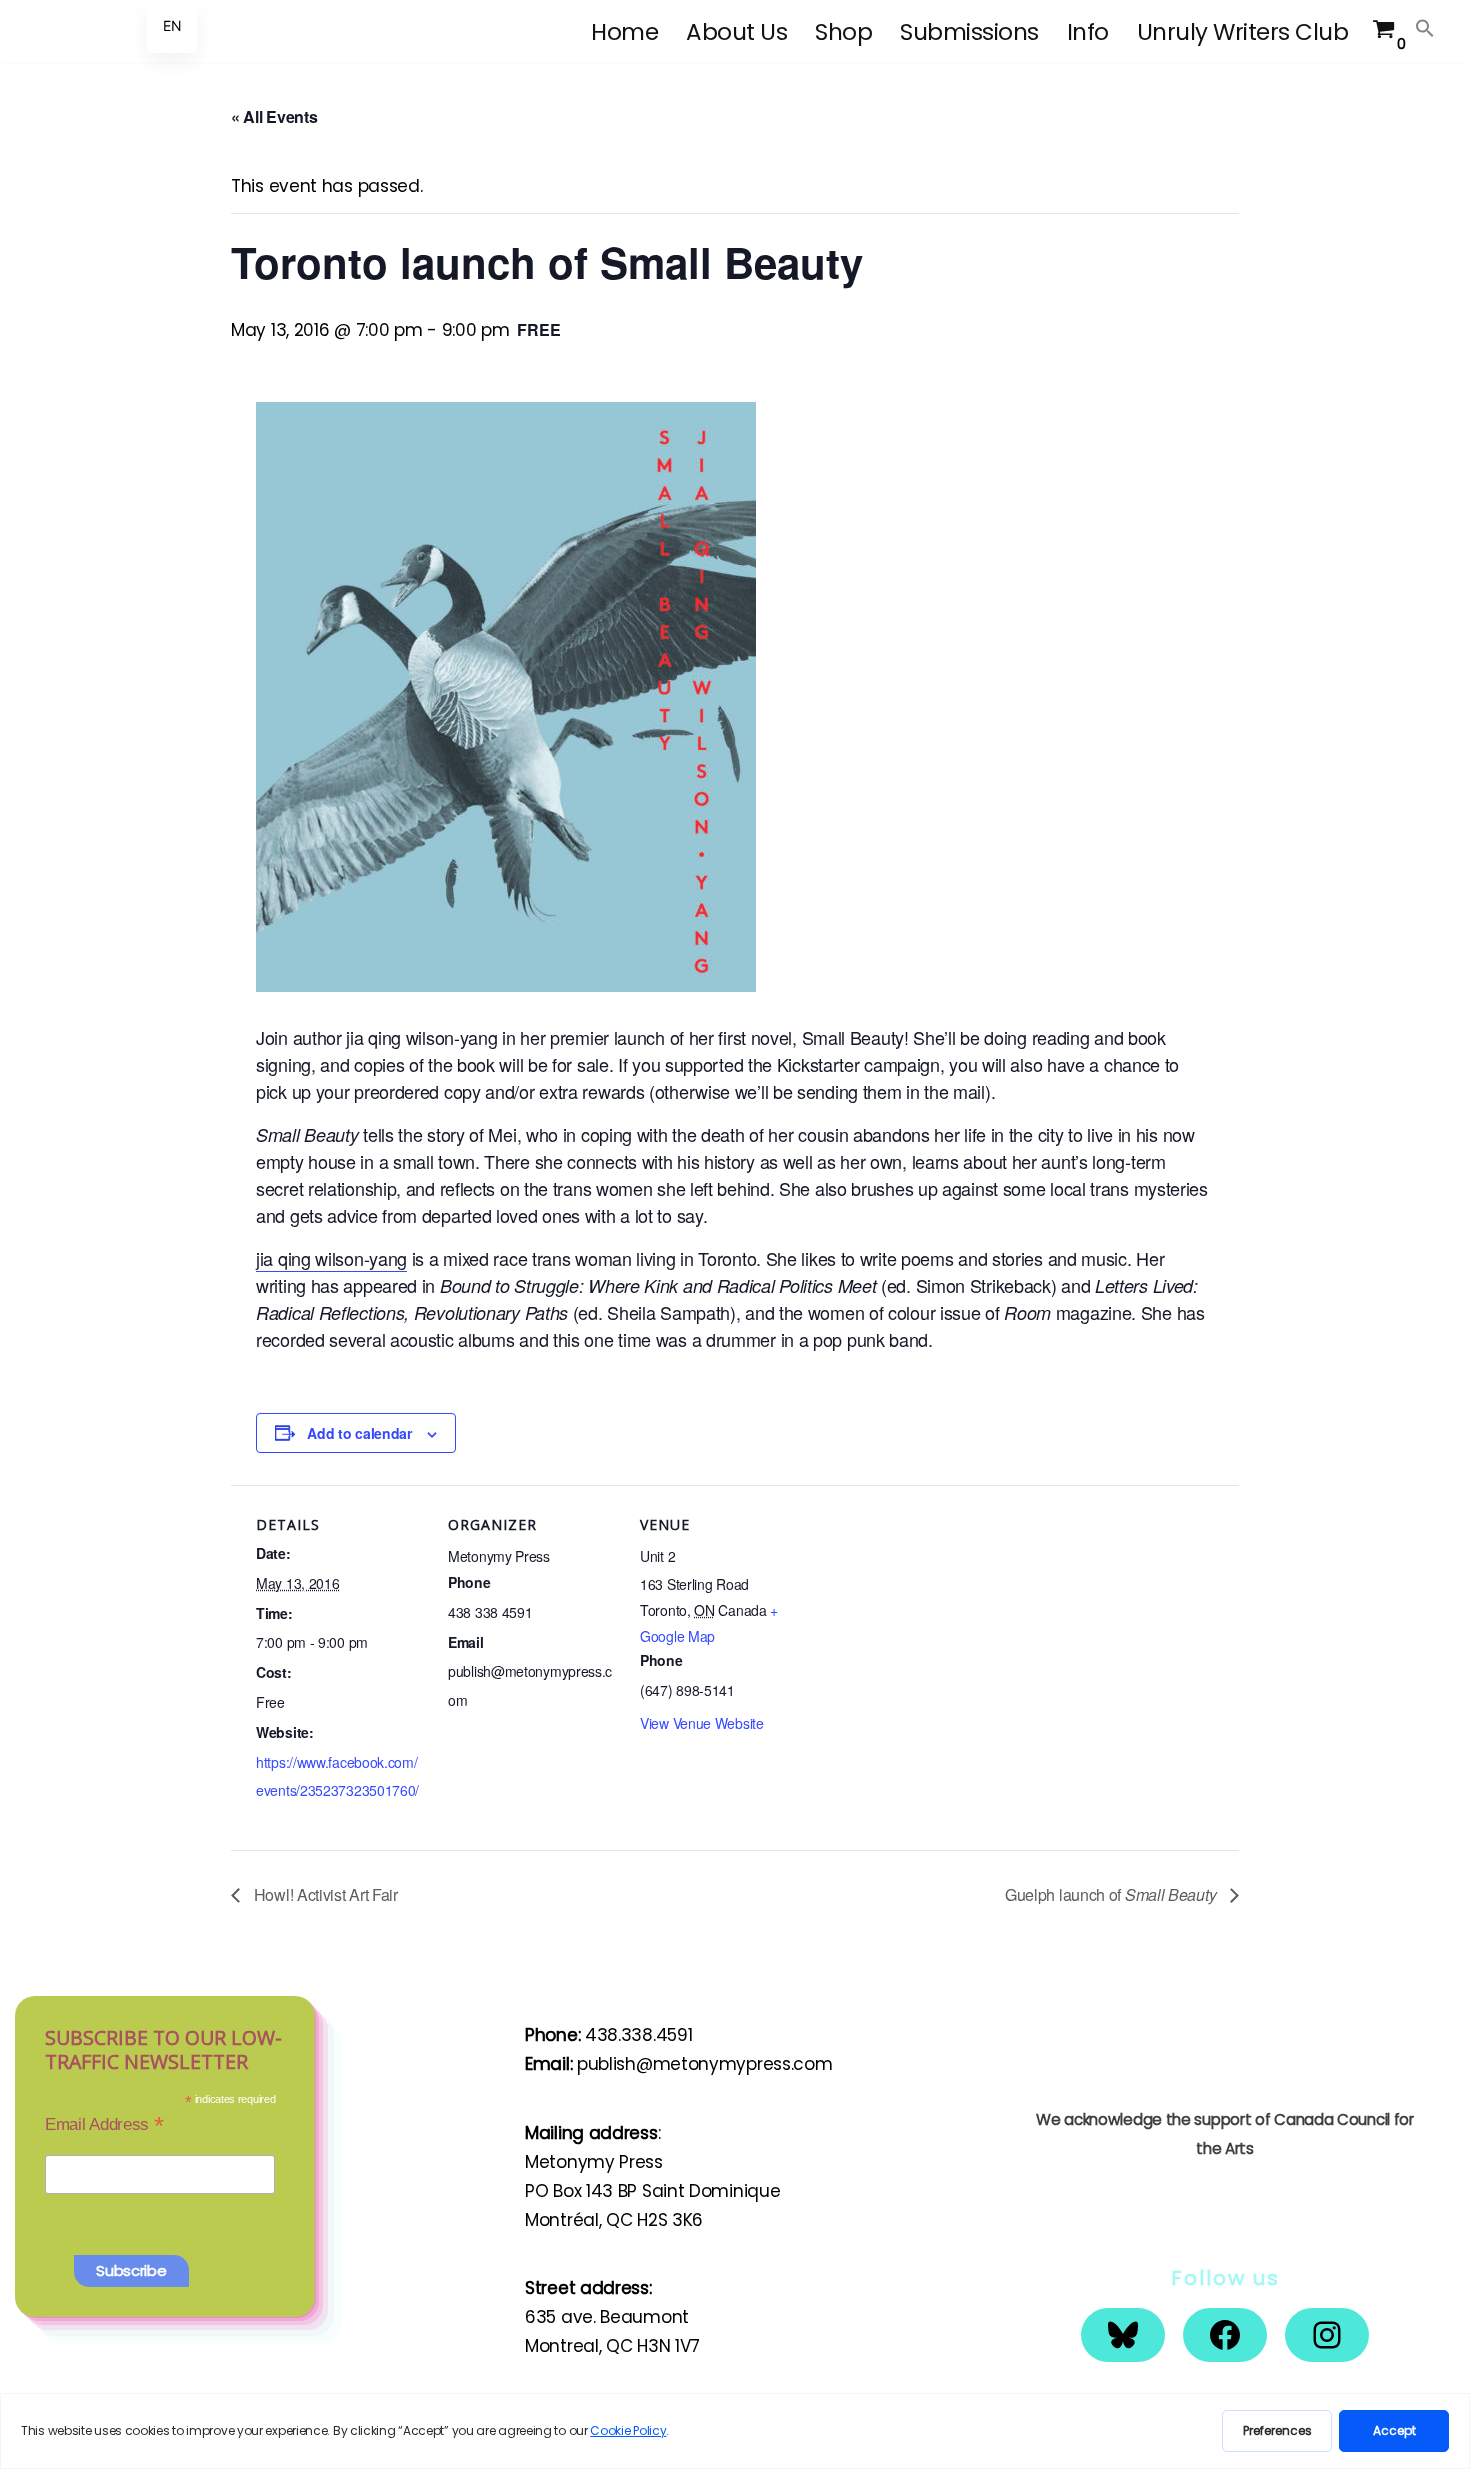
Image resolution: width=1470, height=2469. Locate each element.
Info (1088, 32)
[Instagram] (1327, 2335)
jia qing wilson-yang (331, 1258)
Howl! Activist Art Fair (324, 1894)
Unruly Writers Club (1243, 32)
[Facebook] (1225, 2335)
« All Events (274, 116)
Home (624, 32)
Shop (843, 32)
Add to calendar (359, 1433)
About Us (736, 32)
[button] (1425, 28)
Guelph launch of (1110, 1894)
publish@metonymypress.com (705, 2064)
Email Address (104, 2124)
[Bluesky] (1123, 2335)
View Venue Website (702, 1723)
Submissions (969, 32)
